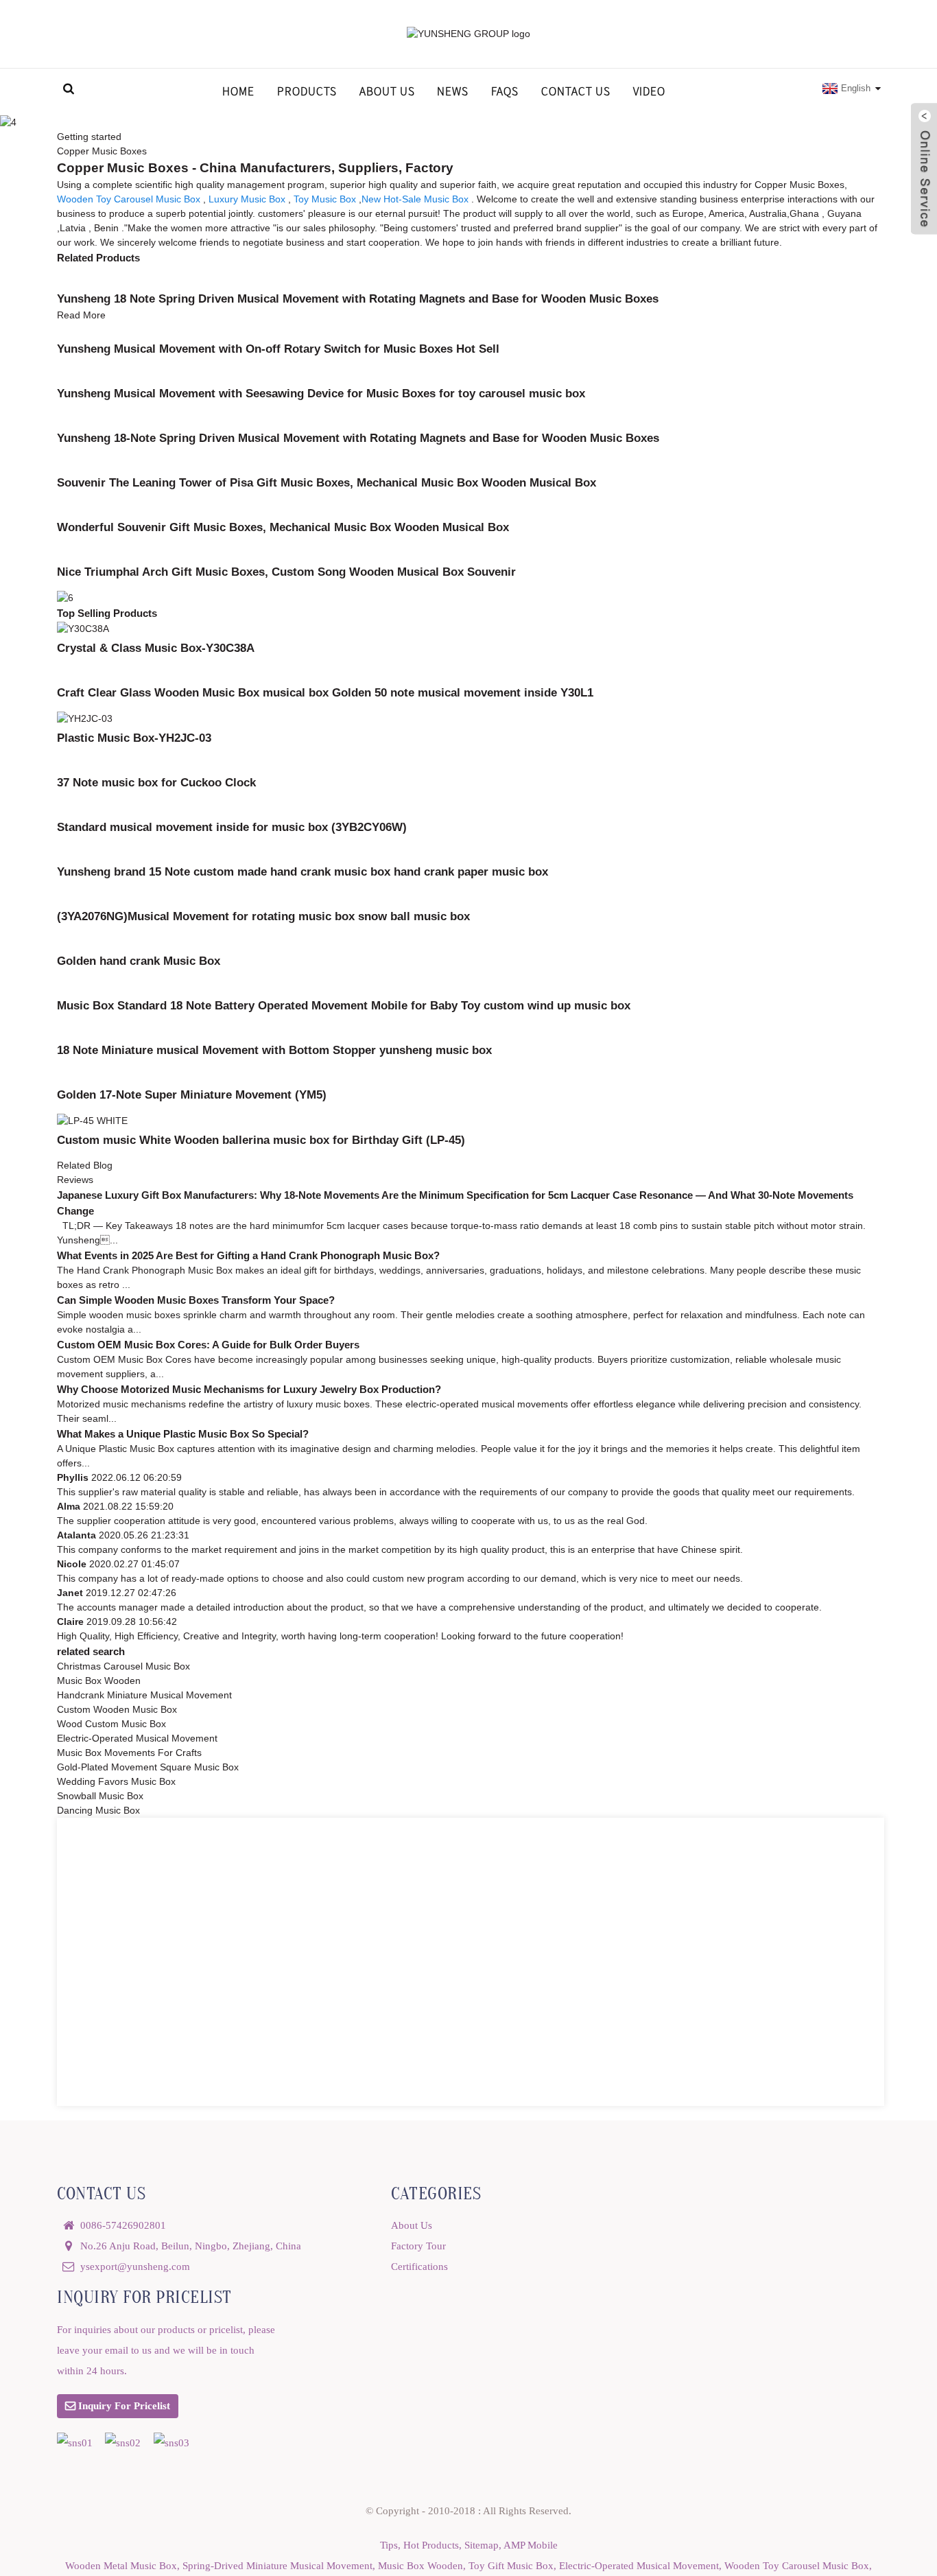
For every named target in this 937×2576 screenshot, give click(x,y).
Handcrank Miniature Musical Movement (144, 1695)
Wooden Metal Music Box (121, 2565)
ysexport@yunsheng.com (135, 2266)
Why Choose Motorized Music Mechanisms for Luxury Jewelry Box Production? (249, 1389)
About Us (387, 91)
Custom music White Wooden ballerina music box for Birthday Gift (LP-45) (261, 1140)
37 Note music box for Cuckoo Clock (156, 782)
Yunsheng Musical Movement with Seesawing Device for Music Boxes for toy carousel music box (321, 393)
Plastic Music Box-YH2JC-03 (134, 738)
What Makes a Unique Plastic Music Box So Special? (183, 1434)
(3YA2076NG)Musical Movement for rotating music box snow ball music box (263, 916)
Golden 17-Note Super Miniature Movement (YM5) (192, 1094)
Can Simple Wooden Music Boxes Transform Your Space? (196, 1300)
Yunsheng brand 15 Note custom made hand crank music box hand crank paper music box (303, 871)
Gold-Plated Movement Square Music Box (148, 1767)
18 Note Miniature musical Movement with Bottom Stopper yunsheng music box (274, 1050)
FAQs (505, 91)
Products (307, 91)
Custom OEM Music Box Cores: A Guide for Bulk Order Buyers (208, 1345)
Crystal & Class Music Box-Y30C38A (156, 648)
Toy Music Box (325, 199)
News (453, 91)
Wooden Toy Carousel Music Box (129, 199)
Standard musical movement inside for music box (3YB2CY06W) (232, 827)
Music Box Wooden (99, 1681)
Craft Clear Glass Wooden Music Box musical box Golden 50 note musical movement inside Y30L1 (325, 692)
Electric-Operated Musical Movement (137, 1738)
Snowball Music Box (100, 1796)
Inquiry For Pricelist (124, 2405)
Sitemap (482, 2545)
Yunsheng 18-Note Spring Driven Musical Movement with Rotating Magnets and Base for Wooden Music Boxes (358, 438)
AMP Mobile (531, 2545)
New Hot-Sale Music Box (415, 199)
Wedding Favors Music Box (116, 1781)
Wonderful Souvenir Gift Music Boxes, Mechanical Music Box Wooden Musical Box (283, 527)
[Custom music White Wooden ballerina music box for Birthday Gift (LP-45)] (92, 1120)
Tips (389, 2545)
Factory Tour (418, 2246)
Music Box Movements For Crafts (129, 1753)
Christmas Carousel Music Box (123, 1666)
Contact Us (576, 91)
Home (238, 91)
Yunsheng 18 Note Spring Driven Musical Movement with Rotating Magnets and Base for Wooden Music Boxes (358, 298)
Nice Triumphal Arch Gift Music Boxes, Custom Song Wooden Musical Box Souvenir (286, 572)
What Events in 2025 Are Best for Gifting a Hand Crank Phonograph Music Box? (248, 1255)
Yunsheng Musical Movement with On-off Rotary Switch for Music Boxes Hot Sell (278, 349)
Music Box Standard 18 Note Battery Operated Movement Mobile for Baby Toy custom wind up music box (344, 1005)
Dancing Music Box (98, 1810)
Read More (81, 315)
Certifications (419, 2266)
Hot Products (431, 2545)
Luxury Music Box (247, 199)
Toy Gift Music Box (511, 2565)
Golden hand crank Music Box (139, 961)
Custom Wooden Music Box (117, 1709)
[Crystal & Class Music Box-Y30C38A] (83, 628)
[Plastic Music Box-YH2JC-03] (85, 718)
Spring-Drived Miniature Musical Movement (277, 2565)
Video (649, 91)
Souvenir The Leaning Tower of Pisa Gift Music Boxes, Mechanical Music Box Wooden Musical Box (327, 482)
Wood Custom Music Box (111, 1724)
